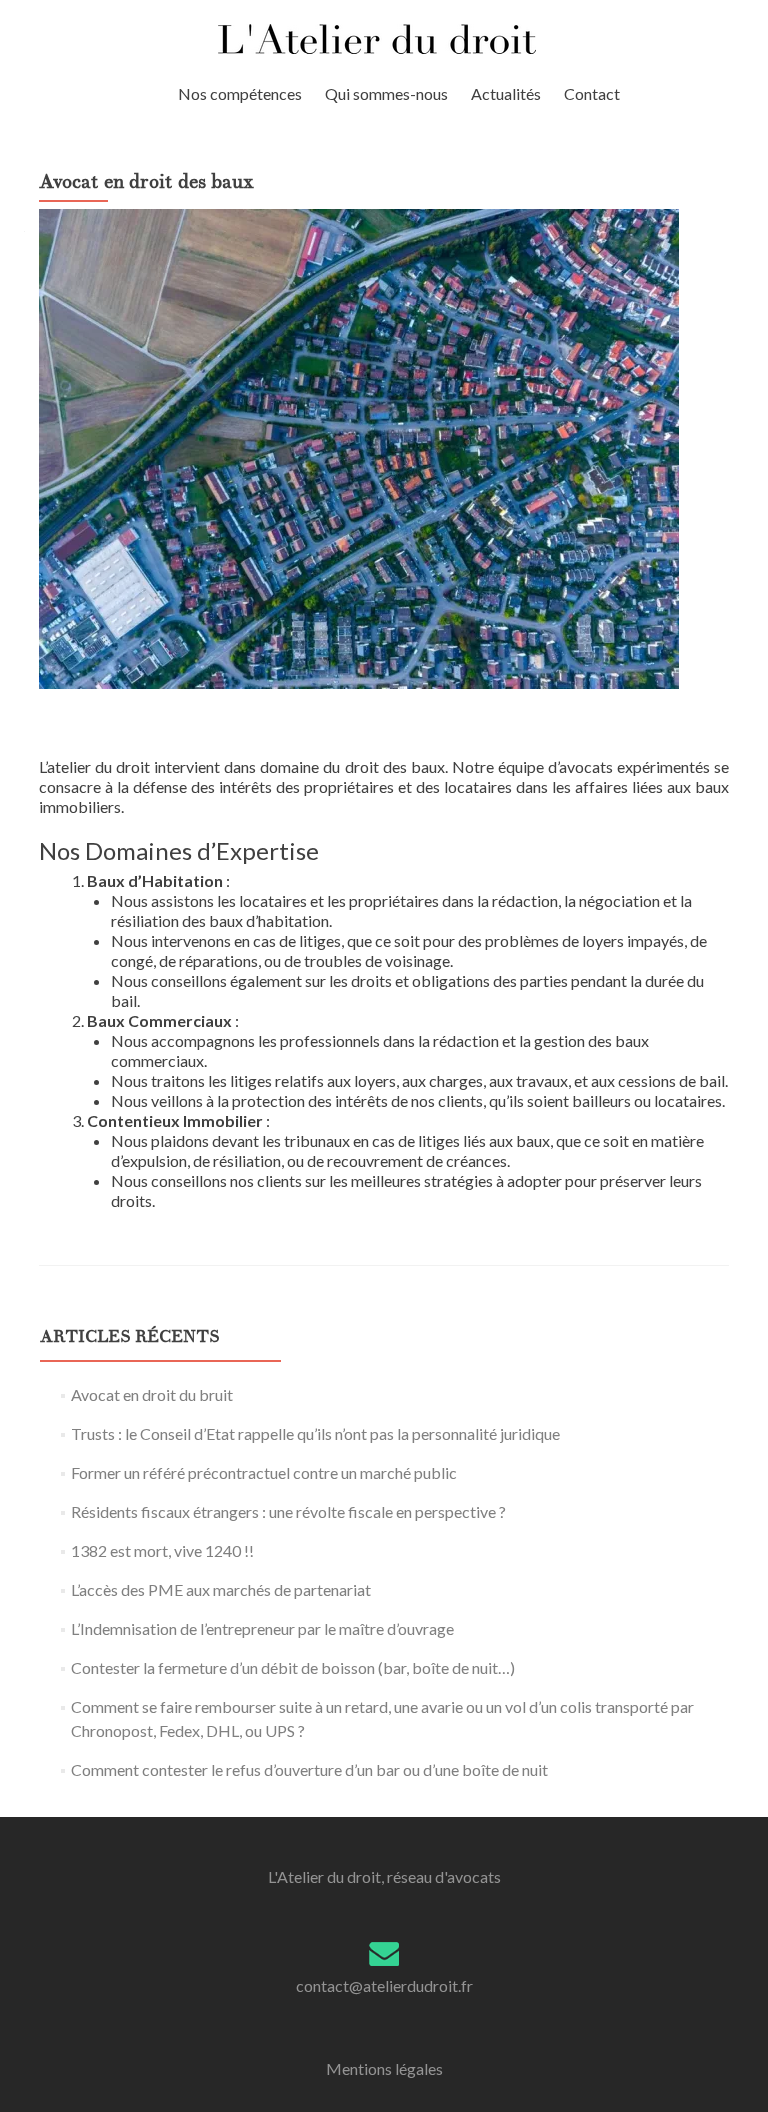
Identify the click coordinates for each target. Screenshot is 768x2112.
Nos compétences (240, 93)
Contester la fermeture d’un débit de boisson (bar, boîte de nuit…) (293, 1667)
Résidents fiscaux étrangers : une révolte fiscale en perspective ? (288, 1511)
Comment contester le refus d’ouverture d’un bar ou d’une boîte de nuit (309, 1769)
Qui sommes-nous (386, 93)
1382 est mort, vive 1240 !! (162, 1550)
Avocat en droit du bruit (152, 1394)
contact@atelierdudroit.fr (384, 1985)
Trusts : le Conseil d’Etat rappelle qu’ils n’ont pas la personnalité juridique (315, 1433)
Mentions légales (384, 2068)
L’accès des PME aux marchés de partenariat (221, 1589)
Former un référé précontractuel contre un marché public (264, 1472)
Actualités (506, 93)
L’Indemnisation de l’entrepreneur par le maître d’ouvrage (262, 1628)
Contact (592, 93)
